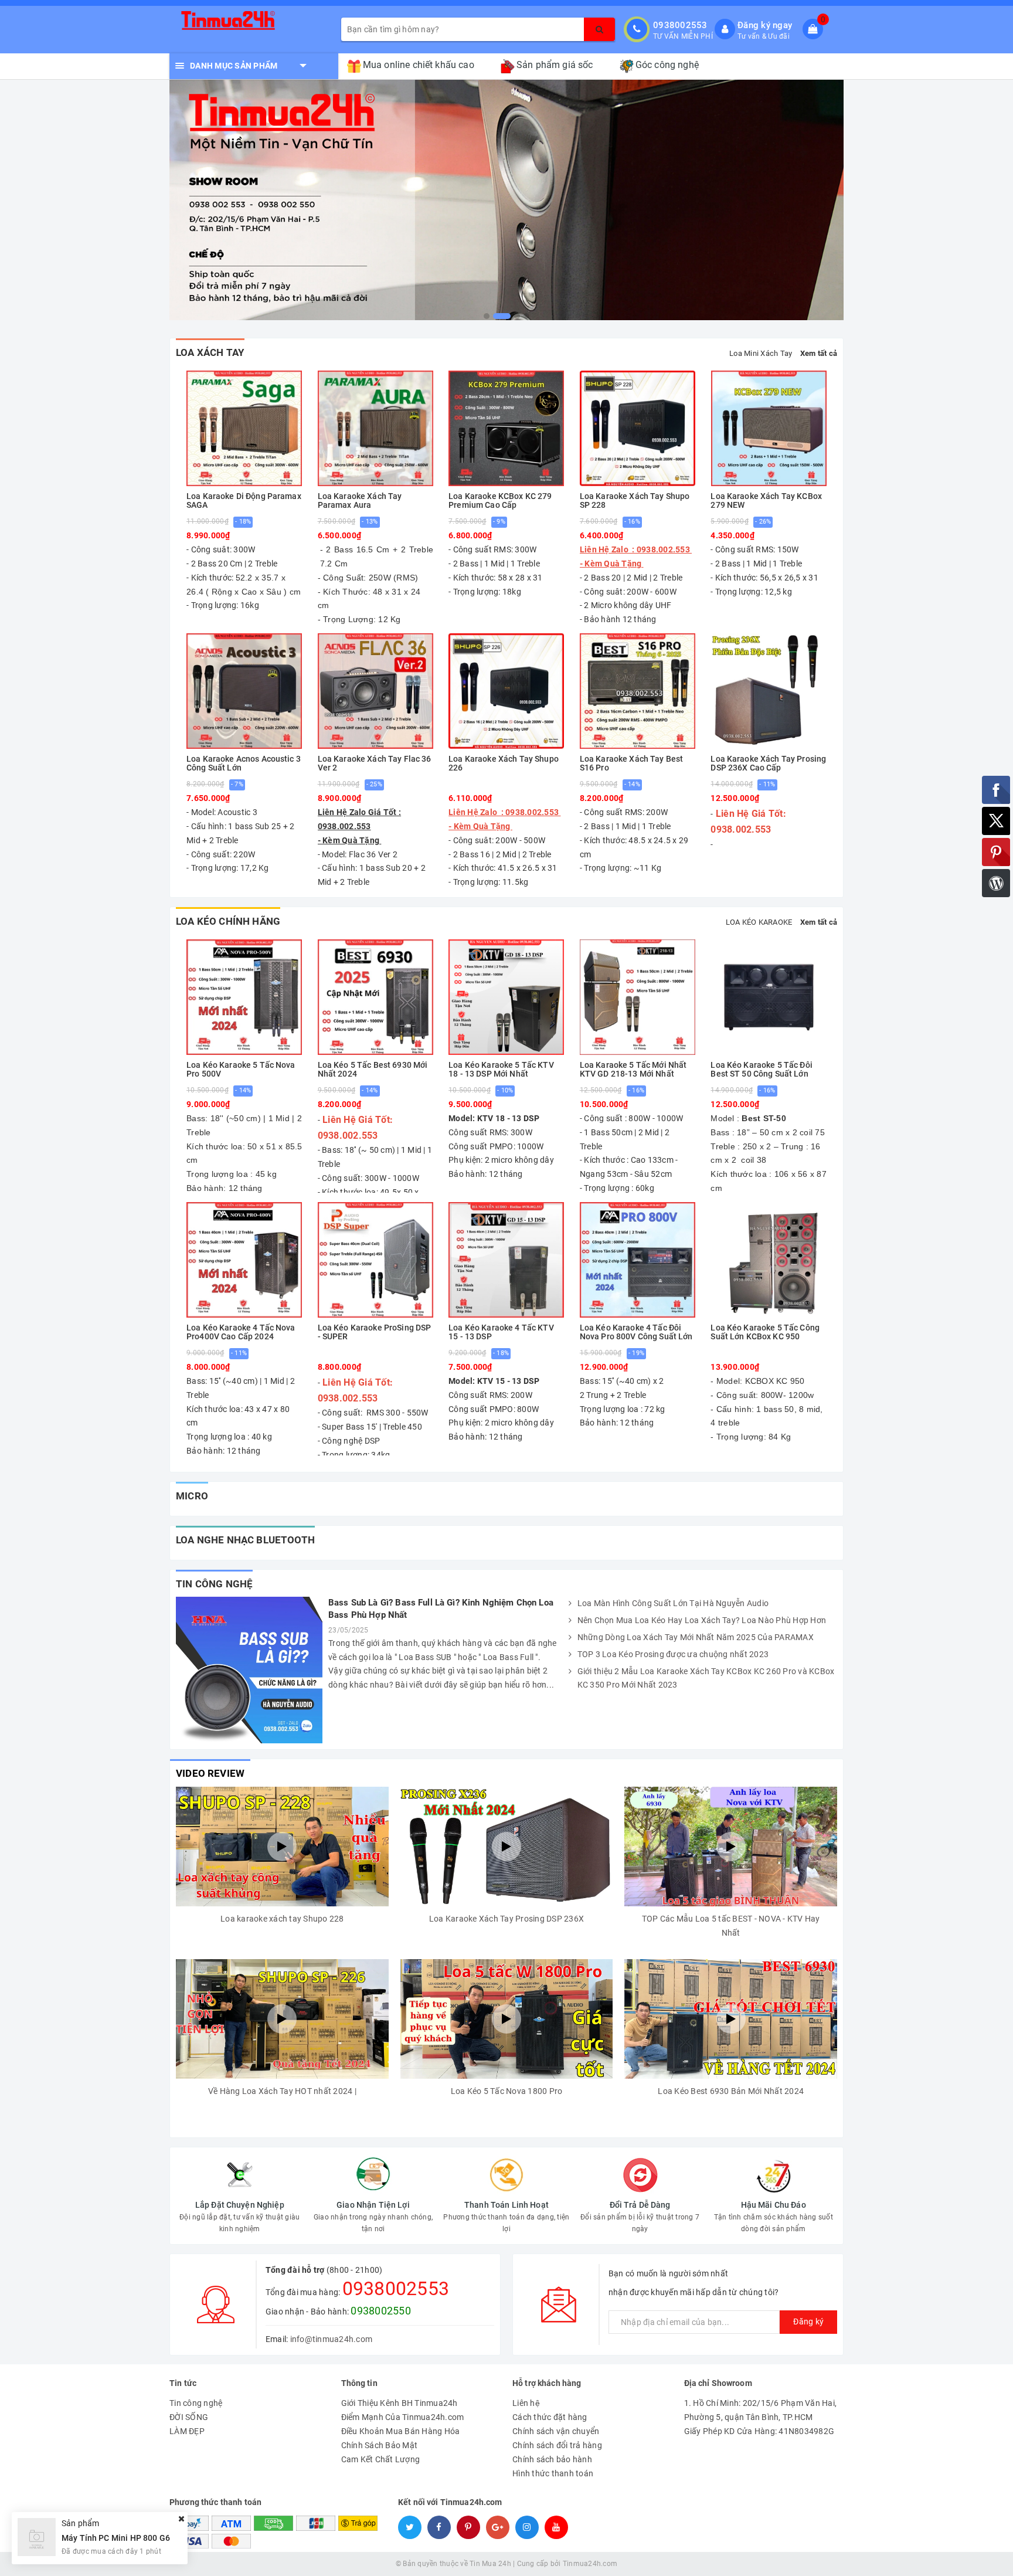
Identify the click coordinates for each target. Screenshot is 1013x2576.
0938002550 (381, 2311)
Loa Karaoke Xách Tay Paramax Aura (360, 501)
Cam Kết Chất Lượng (381, 2459)
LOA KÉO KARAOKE (759, 922)
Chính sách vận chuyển (556, 2431)
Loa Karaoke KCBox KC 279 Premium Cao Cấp (500, 501)
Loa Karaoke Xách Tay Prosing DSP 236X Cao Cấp (768, 763)
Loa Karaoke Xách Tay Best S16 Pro (632, 763)
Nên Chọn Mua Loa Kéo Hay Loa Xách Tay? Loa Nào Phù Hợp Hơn (702, 1620)
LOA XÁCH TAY (210, 352)
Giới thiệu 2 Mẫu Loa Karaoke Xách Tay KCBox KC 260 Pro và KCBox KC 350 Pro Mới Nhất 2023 (706, 1678)
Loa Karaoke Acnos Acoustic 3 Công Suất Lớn (244, 763)
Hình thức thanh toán (553, 2473)
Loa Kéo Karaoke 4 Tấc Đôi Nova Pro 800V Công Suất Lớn (636, 1332)
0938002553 (680, 25)
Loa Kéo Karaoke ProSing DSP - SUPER (375, 1332)
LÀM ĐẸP (187, 2431)
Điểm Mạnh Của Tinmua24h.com (403, 2417)
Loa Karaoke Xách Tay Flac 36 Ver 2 (375, 763)
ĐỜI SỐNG (189, 2417)
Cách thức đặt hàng (550, 2417)
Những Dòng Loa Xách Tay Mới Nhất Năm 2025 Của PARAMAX (696, 1637)
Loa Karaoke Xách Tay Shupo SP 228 (635, 501)
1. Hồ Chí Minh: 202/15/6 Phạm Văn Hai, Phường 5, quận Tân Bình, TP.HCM (761, 2410)
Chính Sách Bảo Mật (380, 2445)
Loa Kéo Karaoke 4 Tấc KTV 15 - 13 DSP (501, 1332)
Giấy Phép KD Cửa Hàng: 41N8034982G (759, 2431)
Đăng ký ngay (765, 25)
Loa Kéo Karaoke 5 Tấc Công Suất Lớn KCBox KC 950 (765, 1332)
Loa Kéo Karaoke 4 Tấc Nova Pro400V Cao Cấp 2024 (241, 1332)
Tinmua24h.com (590, 2564)
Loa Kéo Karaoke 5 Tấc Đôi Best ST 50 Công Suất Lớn (762, 1070)
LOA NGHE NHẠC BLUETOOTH (245, 1540)
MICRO (192, 1496)
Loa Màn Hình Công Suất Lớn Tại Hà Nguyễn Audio (673, 1603)
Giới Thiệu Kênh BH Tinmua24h (400, 2403)
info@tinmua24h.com (332, 2339)
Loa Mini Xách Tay (761, 353)
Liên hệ (526, 2403)
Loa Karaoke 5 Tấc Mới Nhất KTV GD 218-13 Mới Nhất (633, 1070)
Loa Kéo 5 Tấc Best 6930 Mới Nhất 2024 (373, 1070)
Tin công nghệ (214, 1584)
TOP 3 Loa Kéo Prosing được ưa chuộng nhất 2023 (673, 1654)
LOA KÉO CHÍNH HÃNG (228, 921)
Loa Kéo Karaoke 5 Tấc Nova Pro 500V (241, 1070)
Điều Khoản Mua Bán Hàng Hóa (401, 2431)
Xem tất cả (819, 353)
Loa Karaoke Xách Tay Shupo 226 (504, 763)
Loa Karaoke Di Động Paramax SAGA (244, 501)
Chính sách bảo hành (552, 2459)
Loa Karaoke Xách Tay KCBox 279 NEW (766, 501)
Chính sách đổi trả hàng (557, 2445)
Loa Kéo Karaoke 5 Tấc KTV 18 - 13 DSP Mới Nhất (501, 1070)
